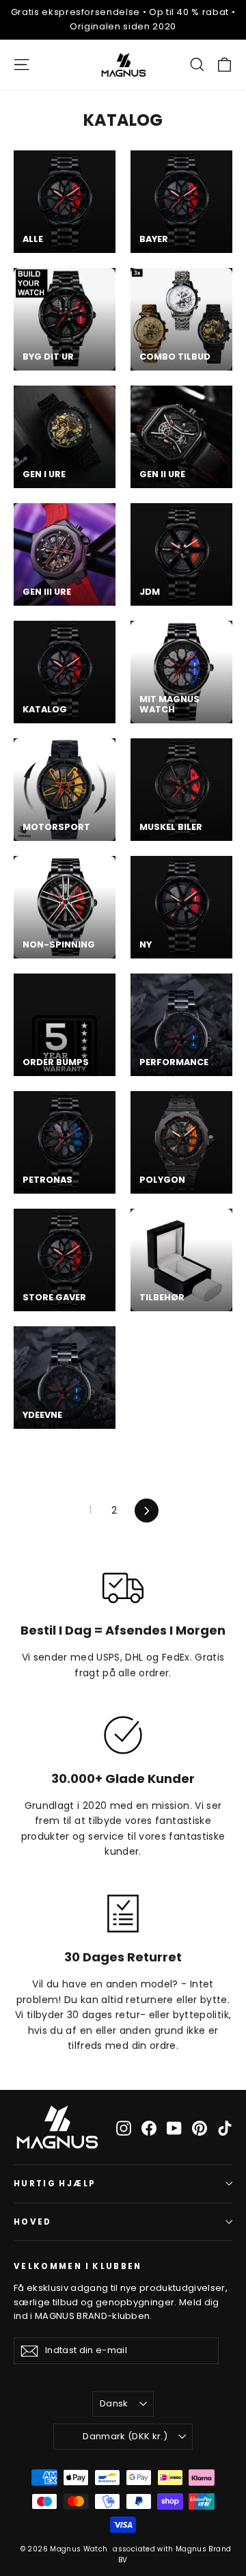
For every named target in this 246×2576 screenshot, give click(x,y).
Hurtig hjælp (55, 2184)
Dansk (114, 2403)
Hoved (33, 2222)
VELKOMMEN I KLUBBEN (78, 2266)
